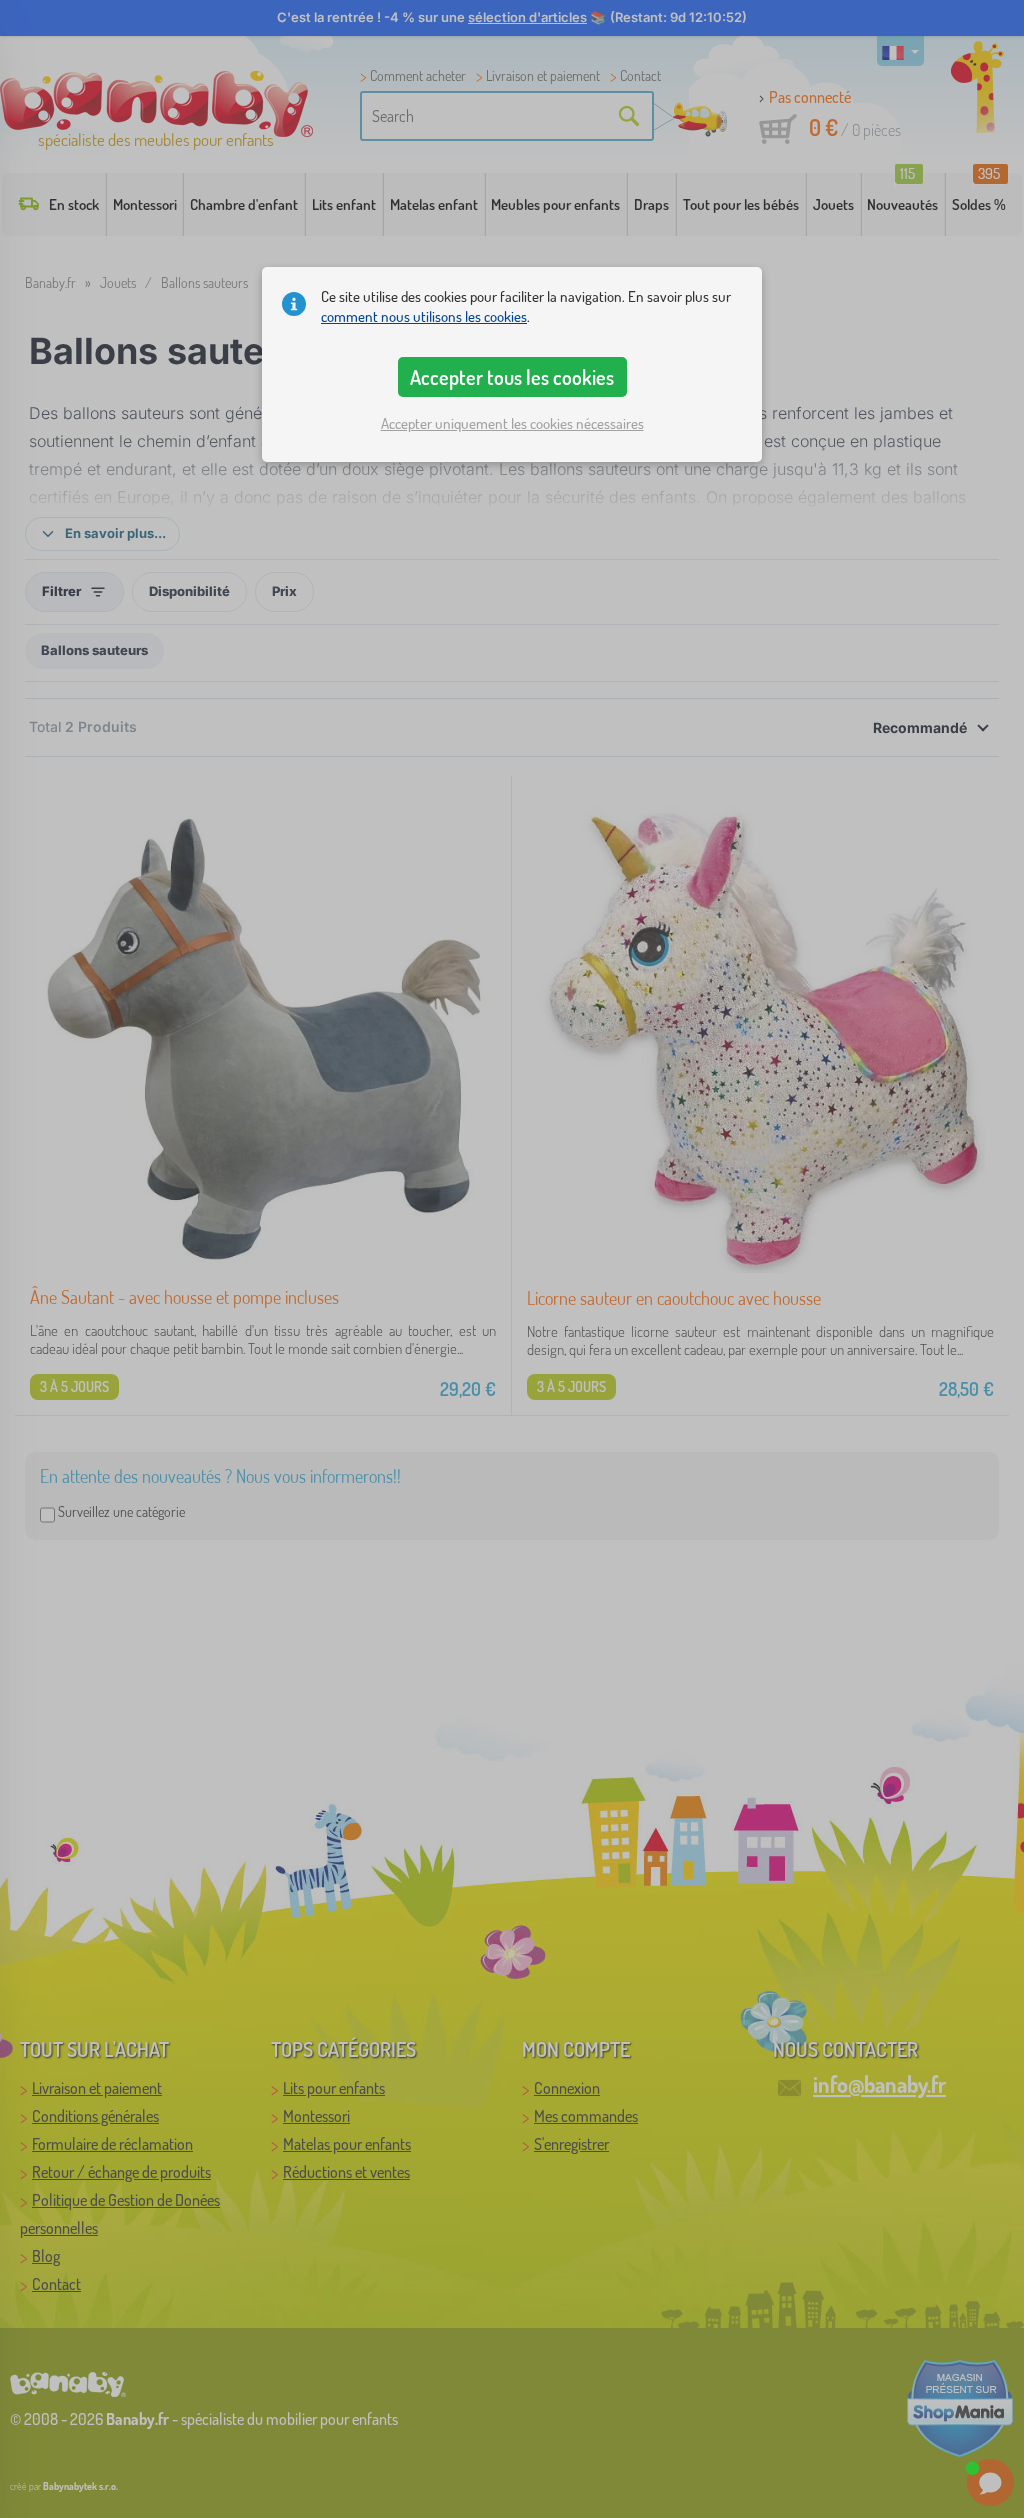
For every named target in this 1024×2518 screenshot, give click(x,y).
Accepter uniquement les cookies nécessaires (512, 423)
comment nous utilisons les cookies (424, 316)
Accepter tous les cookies (512, 377)
